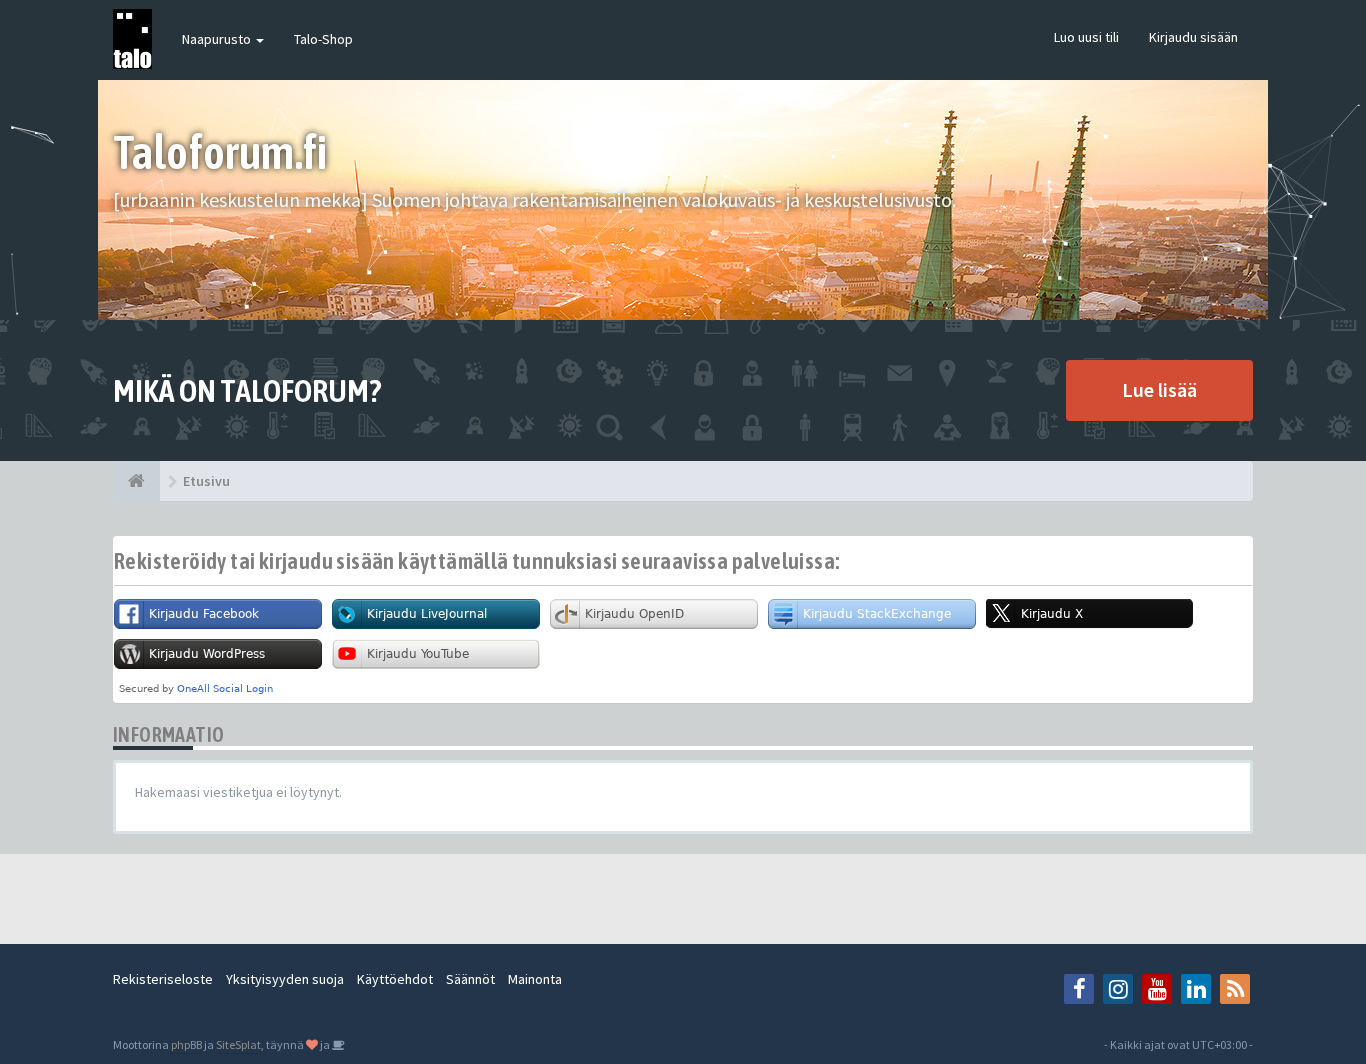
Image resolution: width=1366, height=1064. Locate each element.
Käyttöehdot (395, 979)
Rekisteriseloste (163, 979)
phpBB (186, 1044)
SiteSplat (238, 1044)
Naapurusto (218, 39)
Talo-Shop (323, 39)
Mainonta (535, 979)
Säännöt (470, 979)
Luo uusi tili (1086, 37)
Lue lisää (1159, 389)
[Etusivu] (136, 481)
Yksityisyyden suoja (285, 979)
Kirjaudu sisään (1193, 37)
